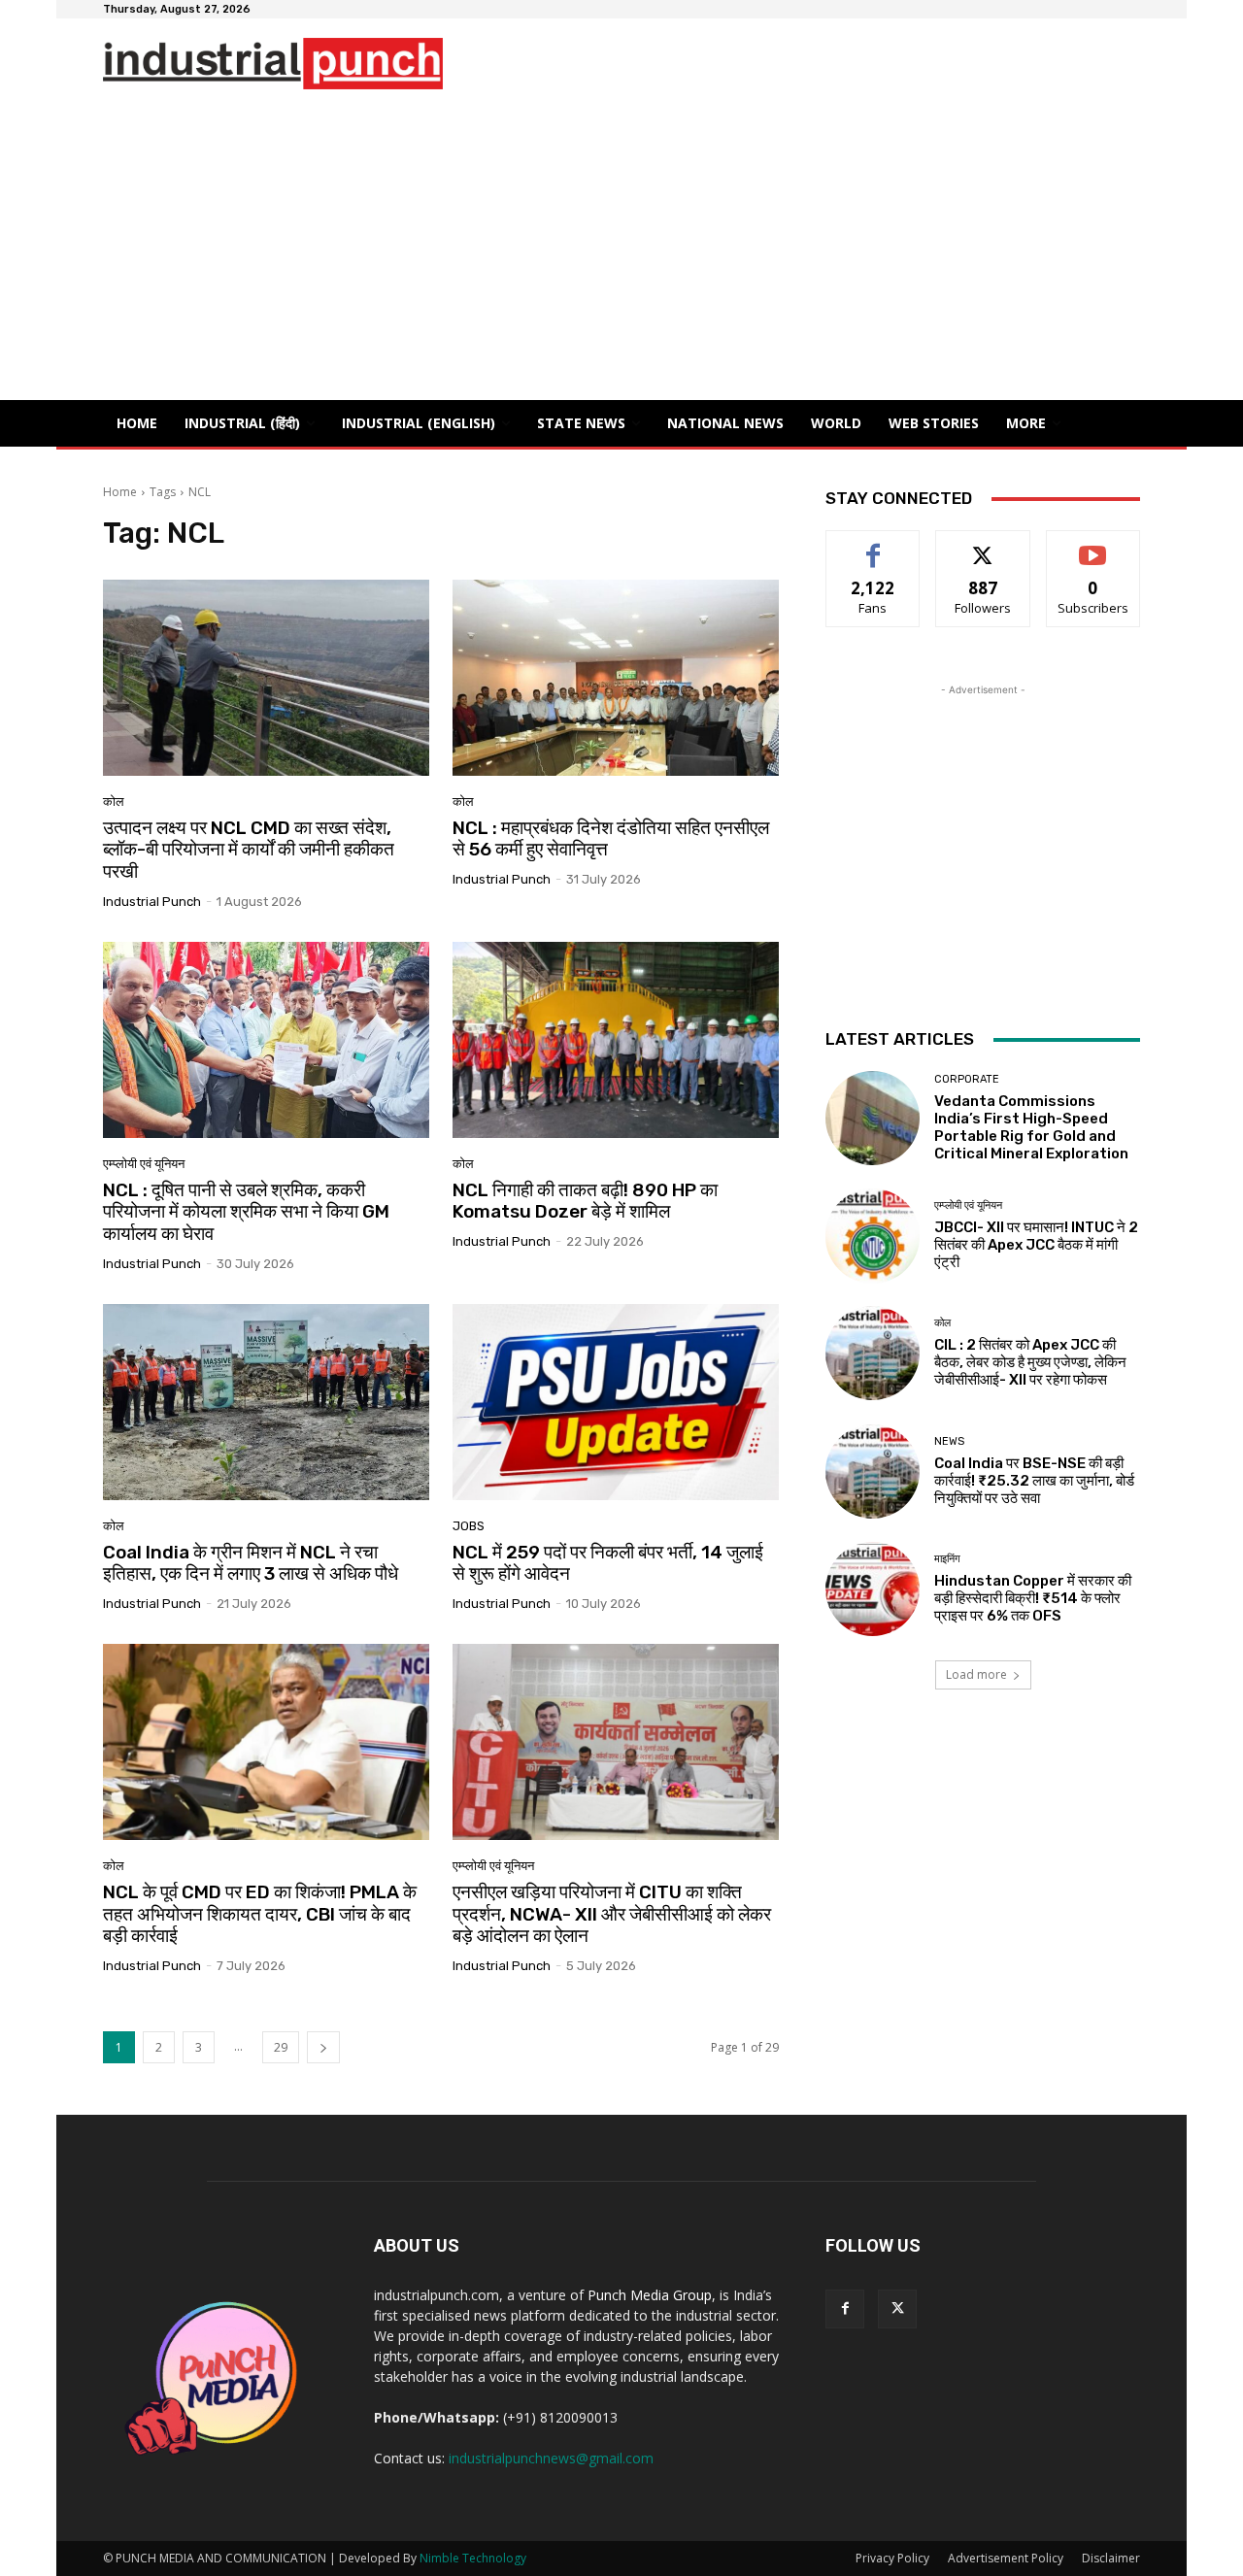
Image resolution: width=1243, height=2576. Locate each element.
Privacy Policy (892, 2558)
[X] (897, 2309)
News (949, 1441)
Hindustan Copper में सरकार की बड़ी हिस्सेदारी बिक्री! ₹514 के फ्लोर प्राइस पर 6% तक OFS (1033, 1598)
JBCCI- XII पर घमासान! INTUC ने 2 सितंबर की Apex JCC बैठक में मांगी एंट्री (1036, 1245)
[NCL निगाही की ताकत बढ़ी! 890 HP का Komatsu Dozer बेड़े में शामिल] (616, 1040)
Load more (976, 1674)
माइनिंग (947, 1559)
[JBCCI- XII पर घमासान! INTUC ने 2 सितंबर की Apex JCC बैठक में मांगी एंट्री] (873, 1236)
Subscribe (1093, 545)
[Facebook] (845, 2309)
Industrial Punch (152, 902)
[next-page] (323, 2047)
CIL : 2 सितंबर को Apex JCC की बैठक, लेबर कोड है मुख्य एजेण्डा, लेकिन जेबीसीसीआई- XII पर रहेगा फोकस (1030, 1362)
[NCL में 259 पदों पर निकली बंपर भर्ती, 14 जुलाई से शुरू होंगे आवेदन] (616, 1402)
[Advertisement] (621, 254)
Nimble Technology (473, 2558)
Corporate (967, 1079)
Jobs (469, 1526)
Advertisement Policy (1006, 2558)
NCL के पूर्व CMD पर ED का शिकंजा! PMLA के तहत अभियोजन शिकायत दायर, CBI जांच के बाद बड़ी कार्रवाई (260, 1914)
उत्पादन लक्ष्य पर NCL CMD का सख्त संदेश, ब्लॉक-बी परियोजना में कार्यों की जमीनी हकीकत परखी (249, 850)
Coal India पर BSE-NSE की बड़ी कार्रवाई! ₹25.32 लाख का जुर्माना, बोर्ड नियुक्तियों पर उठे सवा (1034, 1481)
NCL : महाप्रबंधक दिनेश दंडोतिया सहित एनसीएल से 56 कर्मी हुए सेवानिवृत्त (611, 839)
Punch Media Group (650, 2295)
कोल (114, 802)
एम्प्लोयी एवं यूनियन (144, 1164)
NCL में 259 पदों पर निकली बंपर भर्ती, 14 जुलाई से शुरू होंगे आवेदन (608, 1563)
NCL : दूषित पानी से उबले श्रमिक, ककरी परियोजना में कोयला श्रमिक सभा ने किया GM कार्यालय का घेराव (246, 1212)
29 (281, 2047)
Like (873, 545)
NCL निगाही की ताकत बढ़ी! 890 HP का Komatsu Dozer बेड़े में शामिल (585, 1201)
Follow (983, 545)
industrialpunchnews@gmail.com (551, 2458)
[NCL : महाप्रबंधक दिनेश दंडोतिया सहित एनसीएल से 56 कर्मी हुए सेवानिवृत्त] (616, 678)
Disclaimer (1111, 2558)
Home (120, 492)
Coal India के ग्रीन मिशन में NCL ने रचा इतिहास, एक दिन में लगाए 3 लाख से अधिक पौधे (251, 1563)
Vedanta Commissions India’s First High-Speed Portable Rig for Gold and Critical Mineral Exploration (1031, 1127)
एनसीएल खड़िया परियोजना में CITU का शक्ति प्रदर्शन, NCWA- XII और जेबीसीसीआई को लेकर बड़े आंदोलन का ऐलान (612, 1914)
